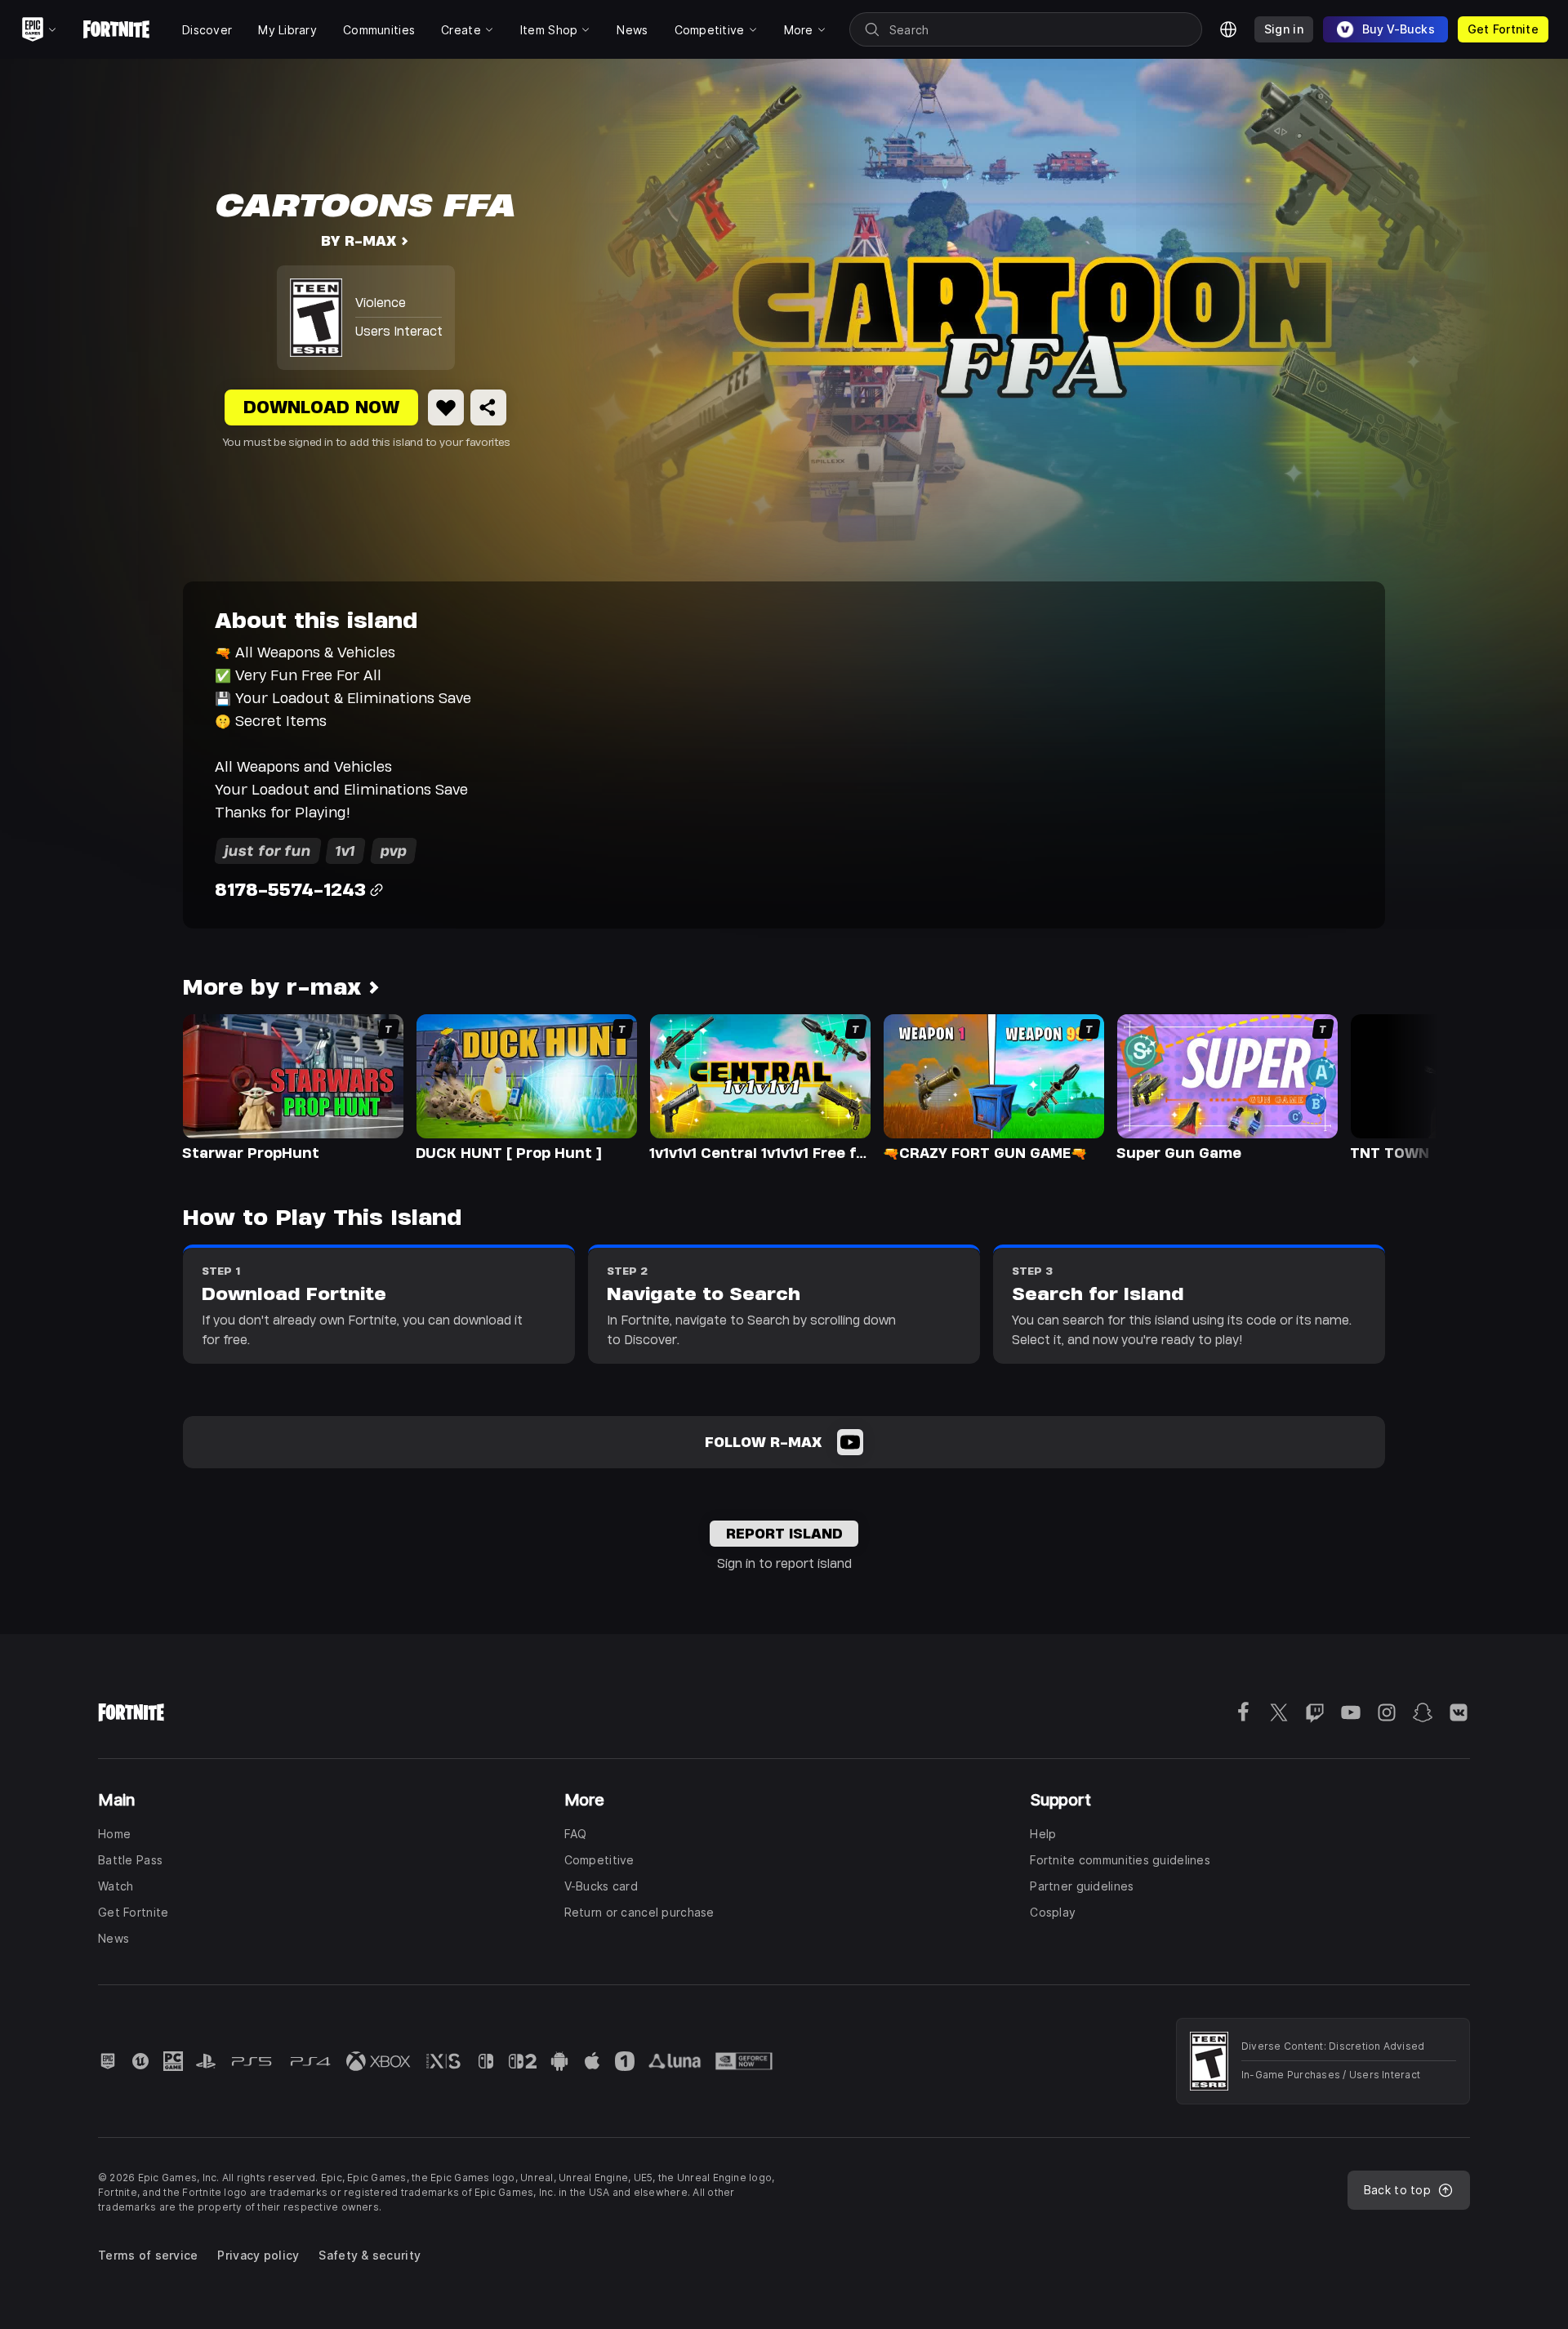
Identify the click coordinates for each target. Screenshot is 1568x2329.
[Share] (488, 407)
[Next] (1393, 1086)
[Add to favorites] (446, 407)
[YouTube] (850, 1442)
